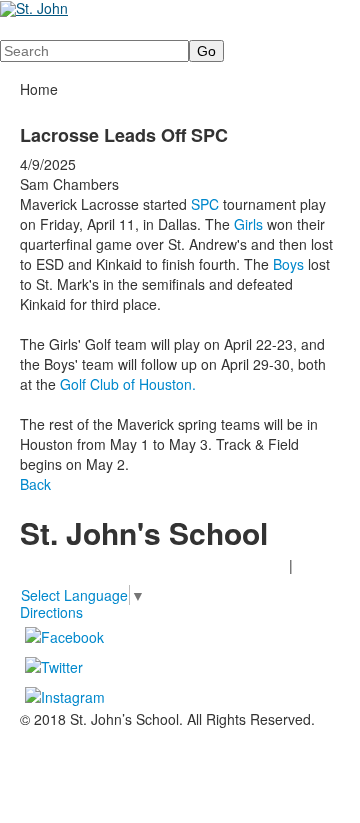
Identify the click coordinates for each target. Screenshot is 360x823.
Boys (290, 264)
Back (35, 484)
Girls (248, 224)
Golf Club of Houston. (128, 384)
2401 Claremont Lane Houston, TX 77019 (152, 565)
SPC (205, 204)
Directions (51, 612)
